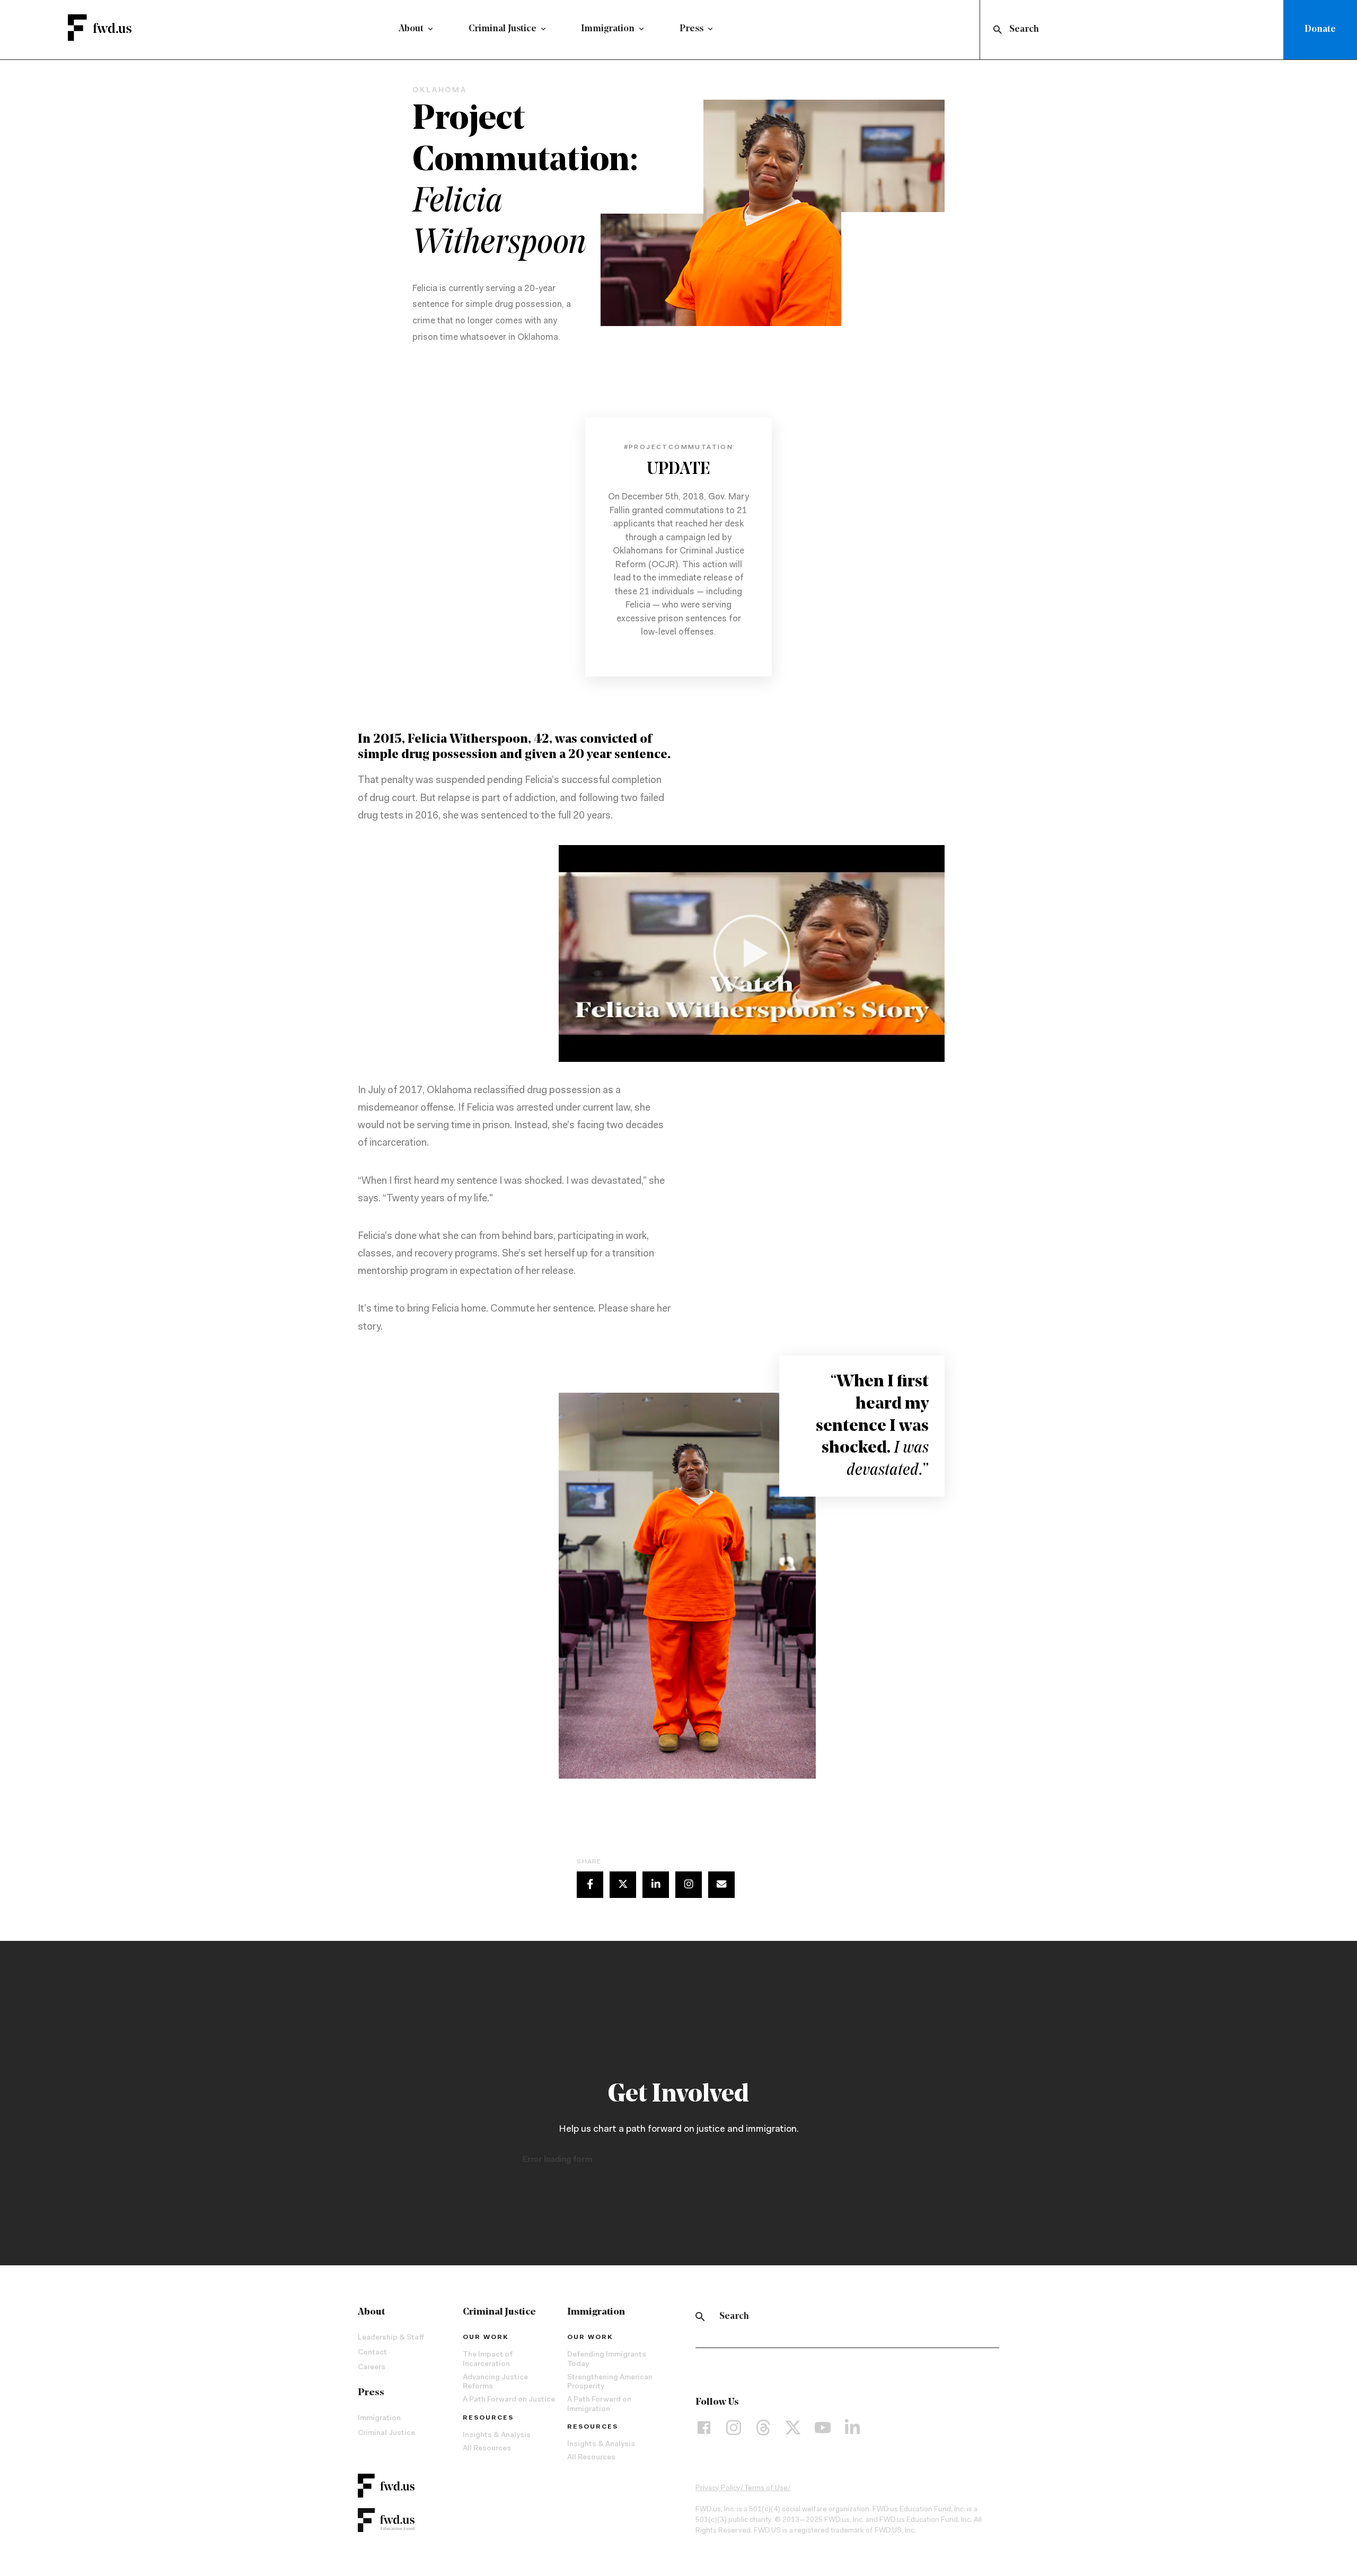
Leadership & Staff (391, 2338)
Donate (1320, 30)
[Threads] (763, 2427)
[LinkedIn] (852, 2427)
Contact (372, 2353)
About (411, 29)
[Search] (700, 2317)
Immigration (608, 29)
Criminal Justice (503, 29)
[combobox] (1134, 30)
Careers (372, 2368)
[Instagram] (734, 2427)
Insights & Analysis (497, 2436)
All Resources (487, 2449)
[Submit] (997, 30)
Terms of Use (766, 2489)
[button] (752, 953)
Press (691, 29)
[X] (793, 2427)
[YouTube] (823, 2427)
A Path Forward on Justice (509, 2400)
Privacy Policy (718, 2489)
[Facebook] (704, 2427)
